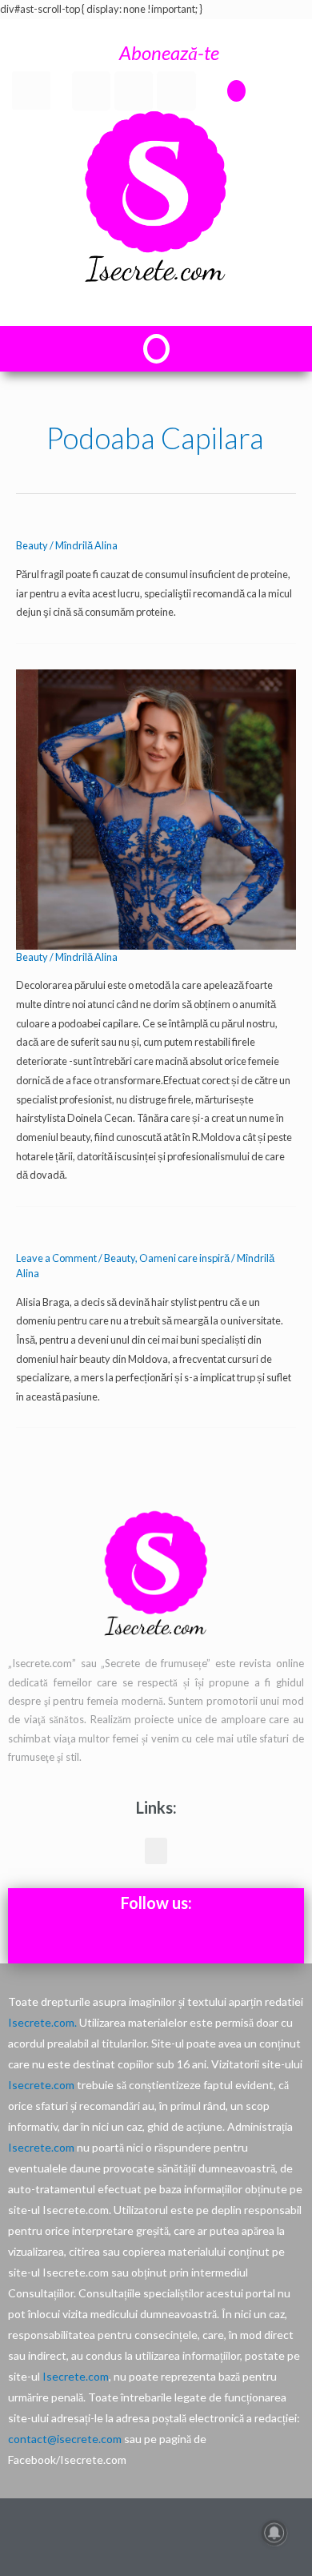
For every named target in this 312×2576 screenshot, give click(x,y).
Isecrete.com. (42, 2022)
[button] (236, 91)
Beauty (32, 545)
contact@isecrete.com (65, 2439)
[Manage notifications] (274, 2533)
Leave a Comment (56, 1258)
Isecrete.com (41, 2085)
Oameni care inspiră (184, 1258)
